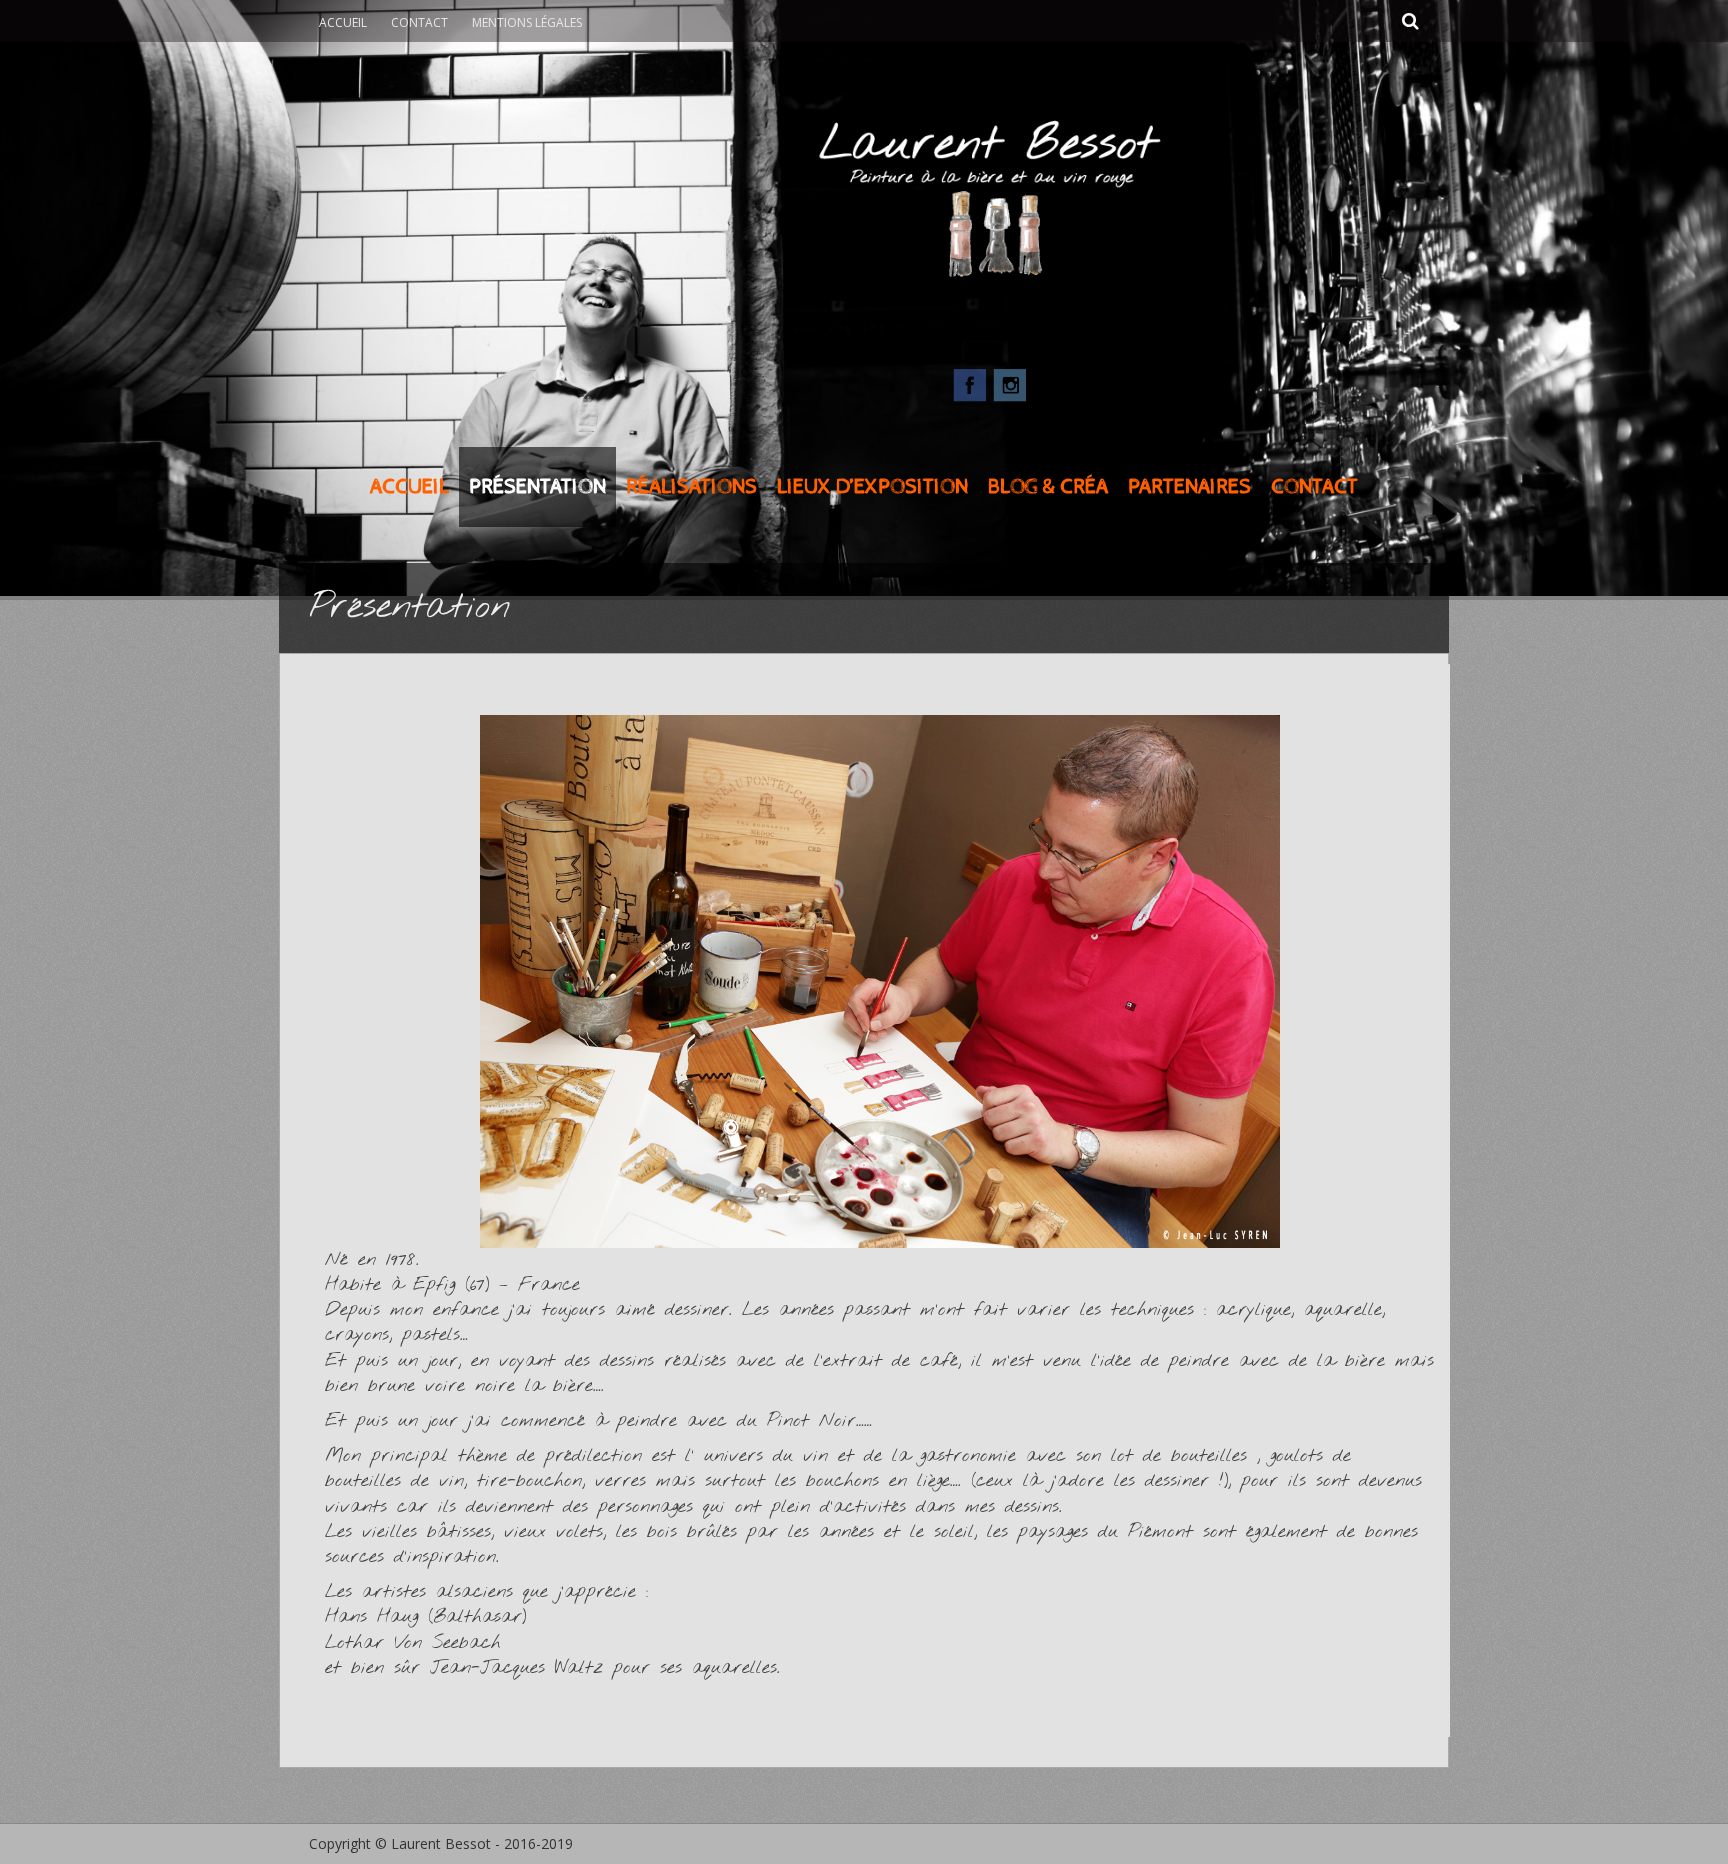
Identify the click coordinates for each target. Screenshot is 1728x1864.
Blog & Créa (1048, 487)
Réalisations (691, 487)
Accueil (343, 22)
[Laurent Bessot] (864, 189)
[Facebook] (970, 382)
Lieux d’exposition (872, 487)
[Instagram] (1010, 382)
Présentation (537, 487)
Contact (419, 22)
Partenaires (1189, 487)
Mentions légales (527, 22)
